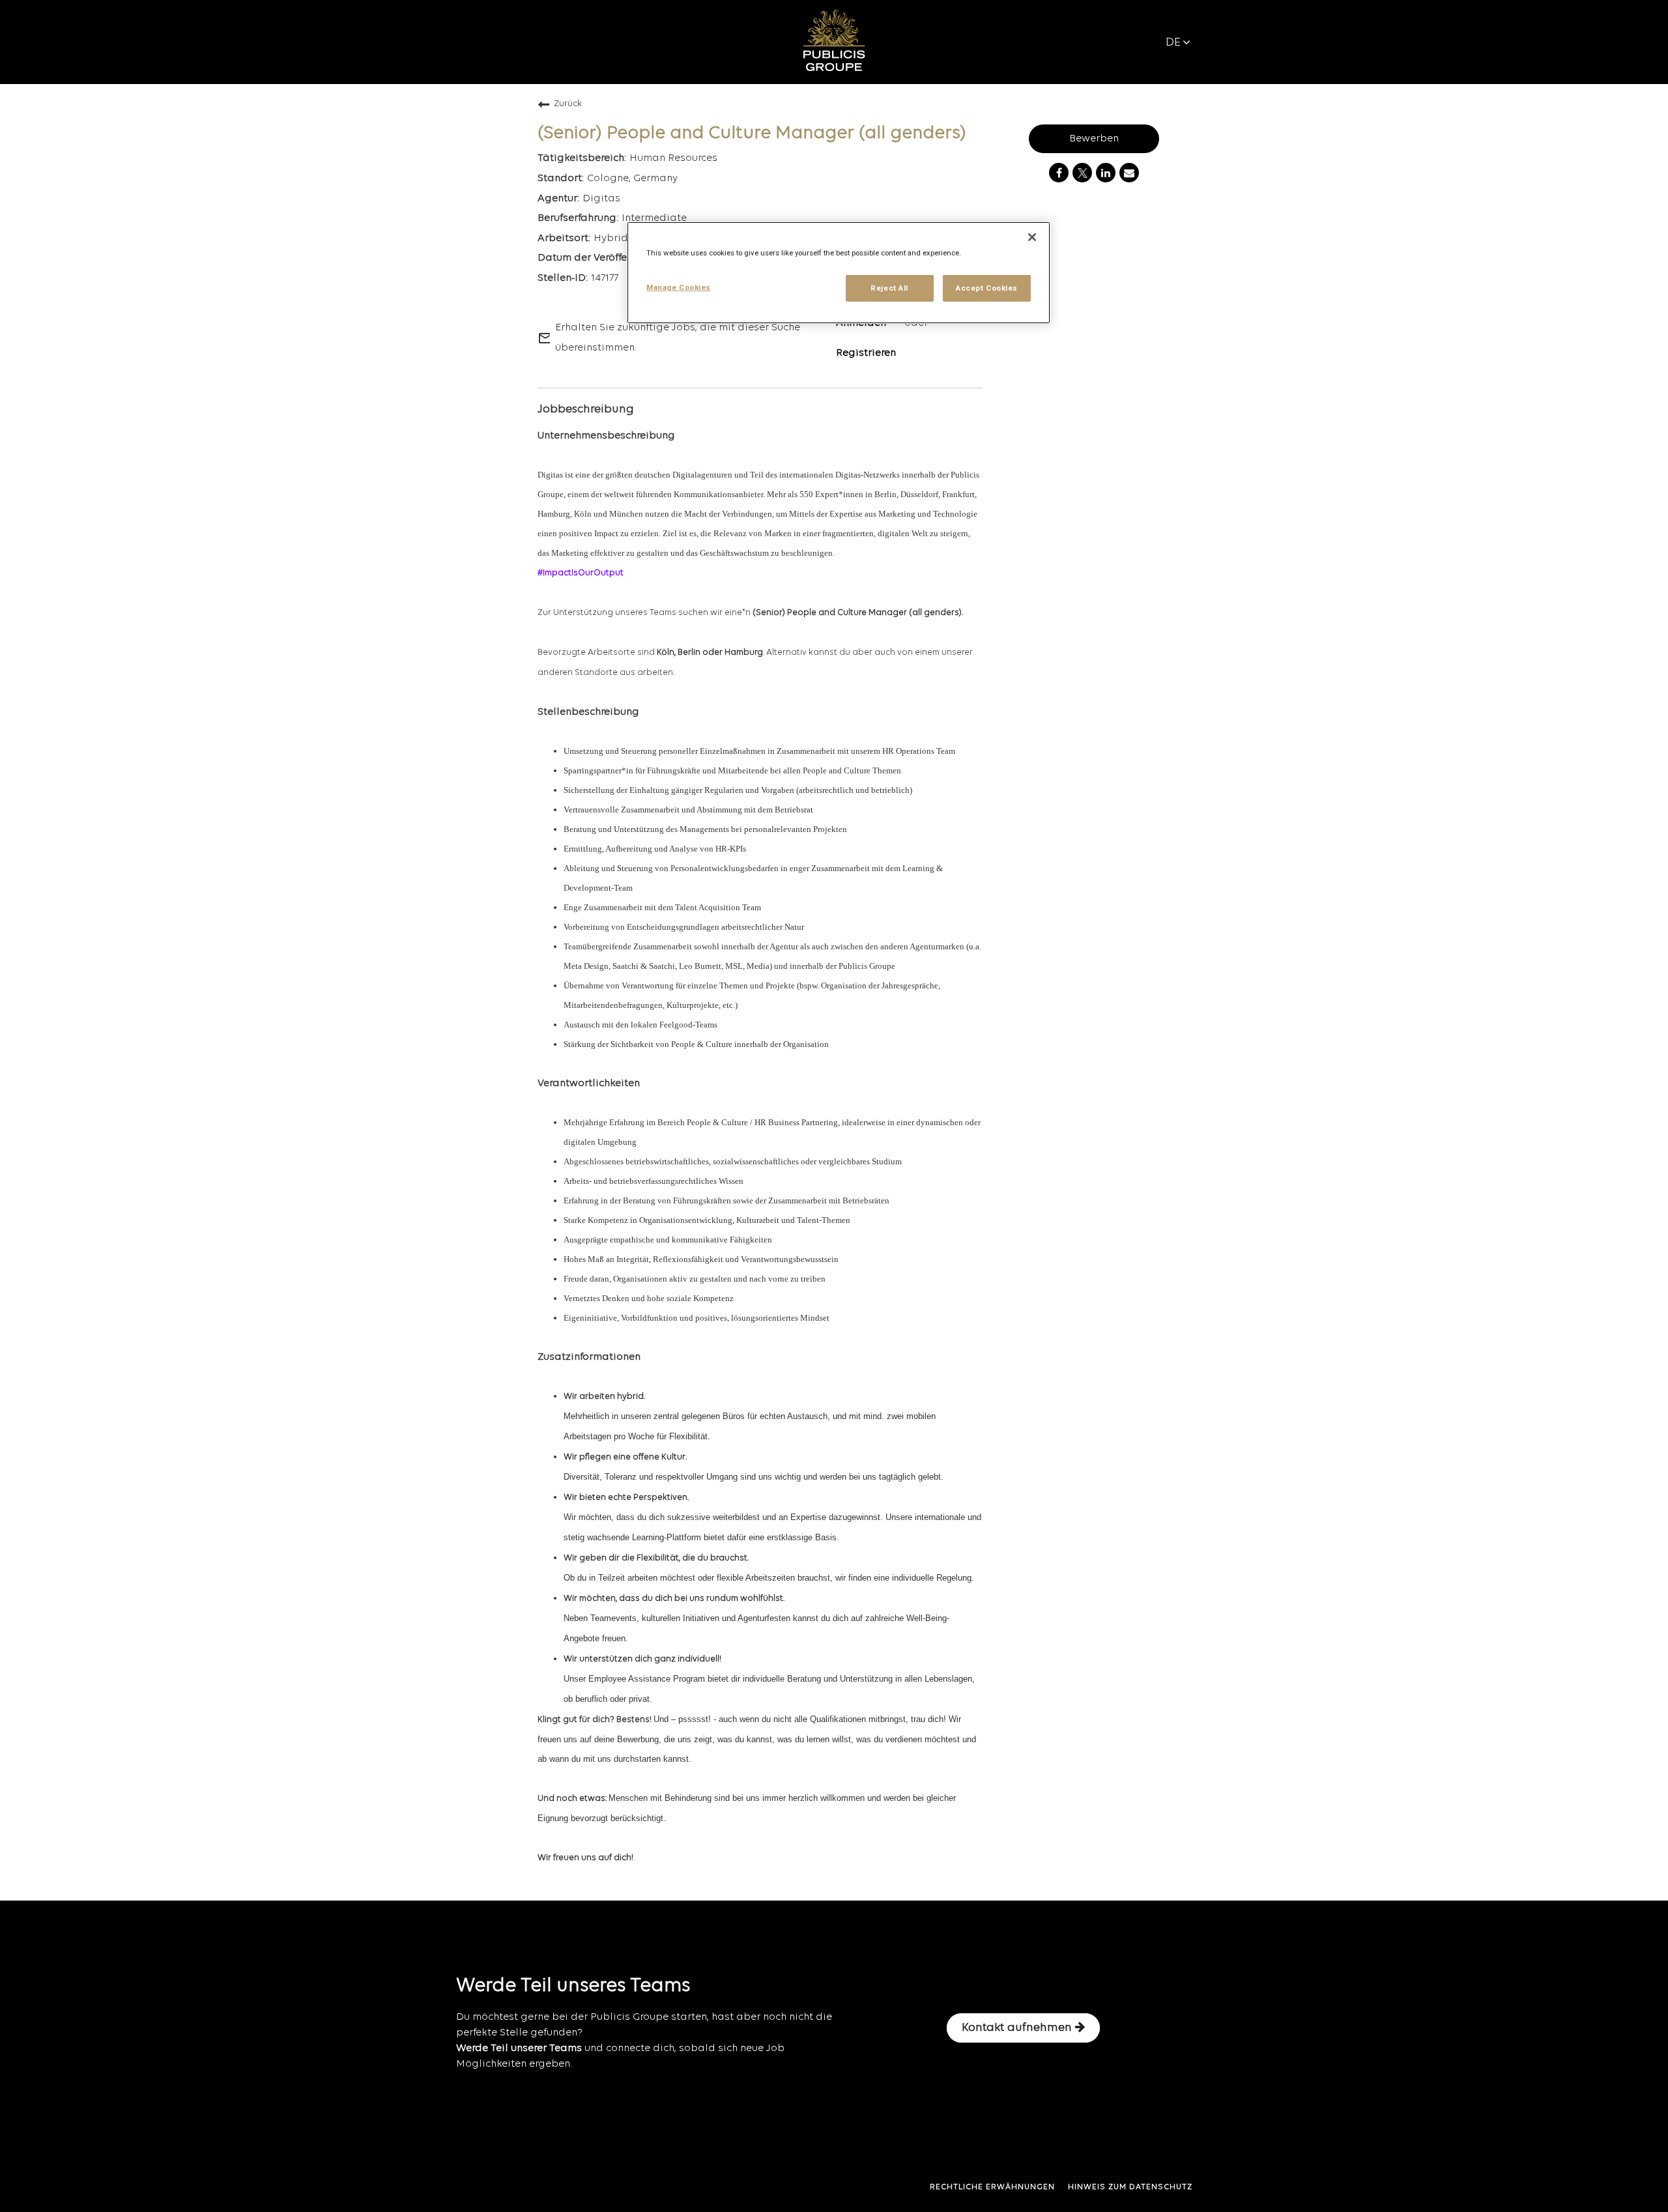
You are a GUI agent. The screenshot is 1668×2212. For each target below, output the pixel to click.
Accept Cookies (987, 288)
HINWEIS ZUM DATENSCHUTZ (1130, 2187)
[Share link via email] (1129, 173)
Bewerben (1094, 139)
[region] (839, 273)
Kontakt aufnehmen (1017, 2028)
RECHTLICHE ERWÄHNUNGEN (992, 2187)
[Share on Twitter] (1082, 173)
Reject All (889, 288)
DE (1173, 43)
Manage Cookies (679, 287)
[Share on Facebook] (1059, 173)
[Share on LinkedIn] (1106, 173)
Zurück (568, 104)
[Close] (1032, 237)
